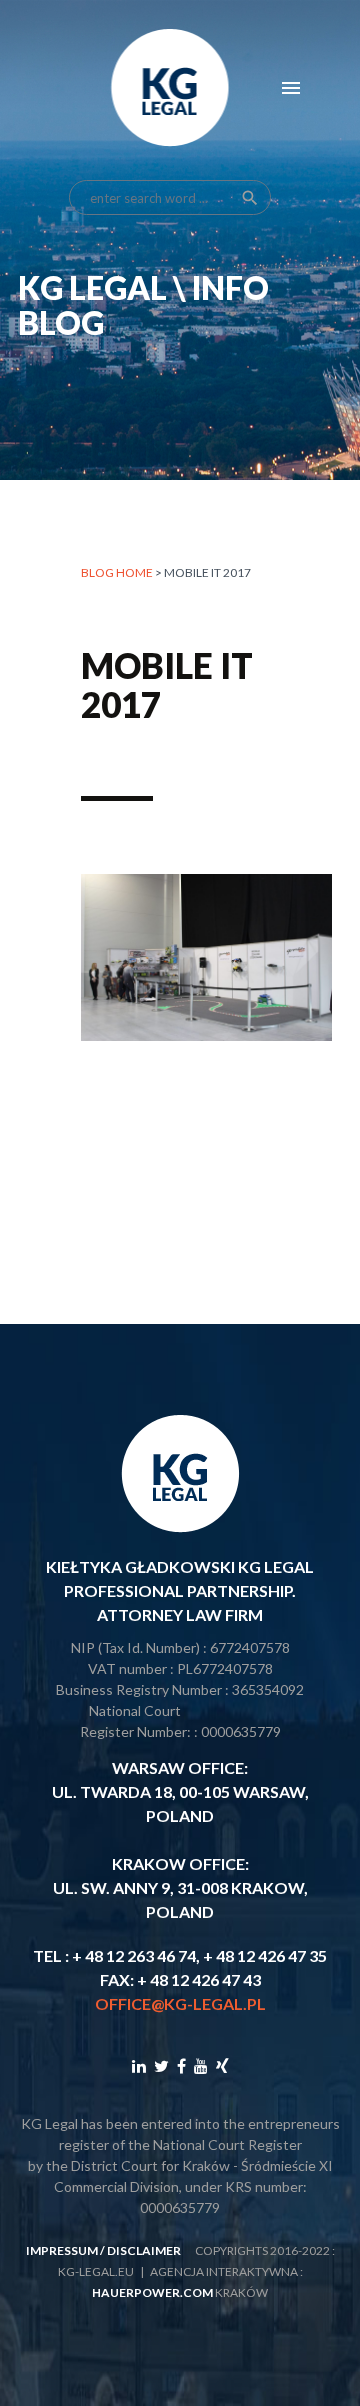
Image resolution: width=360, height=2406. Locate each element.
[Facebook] (181, 2065)
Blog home (117, 572)
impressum (62, 2250)
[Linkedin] (139, 2065)
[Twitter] (161, 2065)
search (250, 198)
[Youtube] (201, 2065)
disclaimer (144, 2250)
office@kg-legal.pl (180, 2003)
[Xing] (222, 2065)
